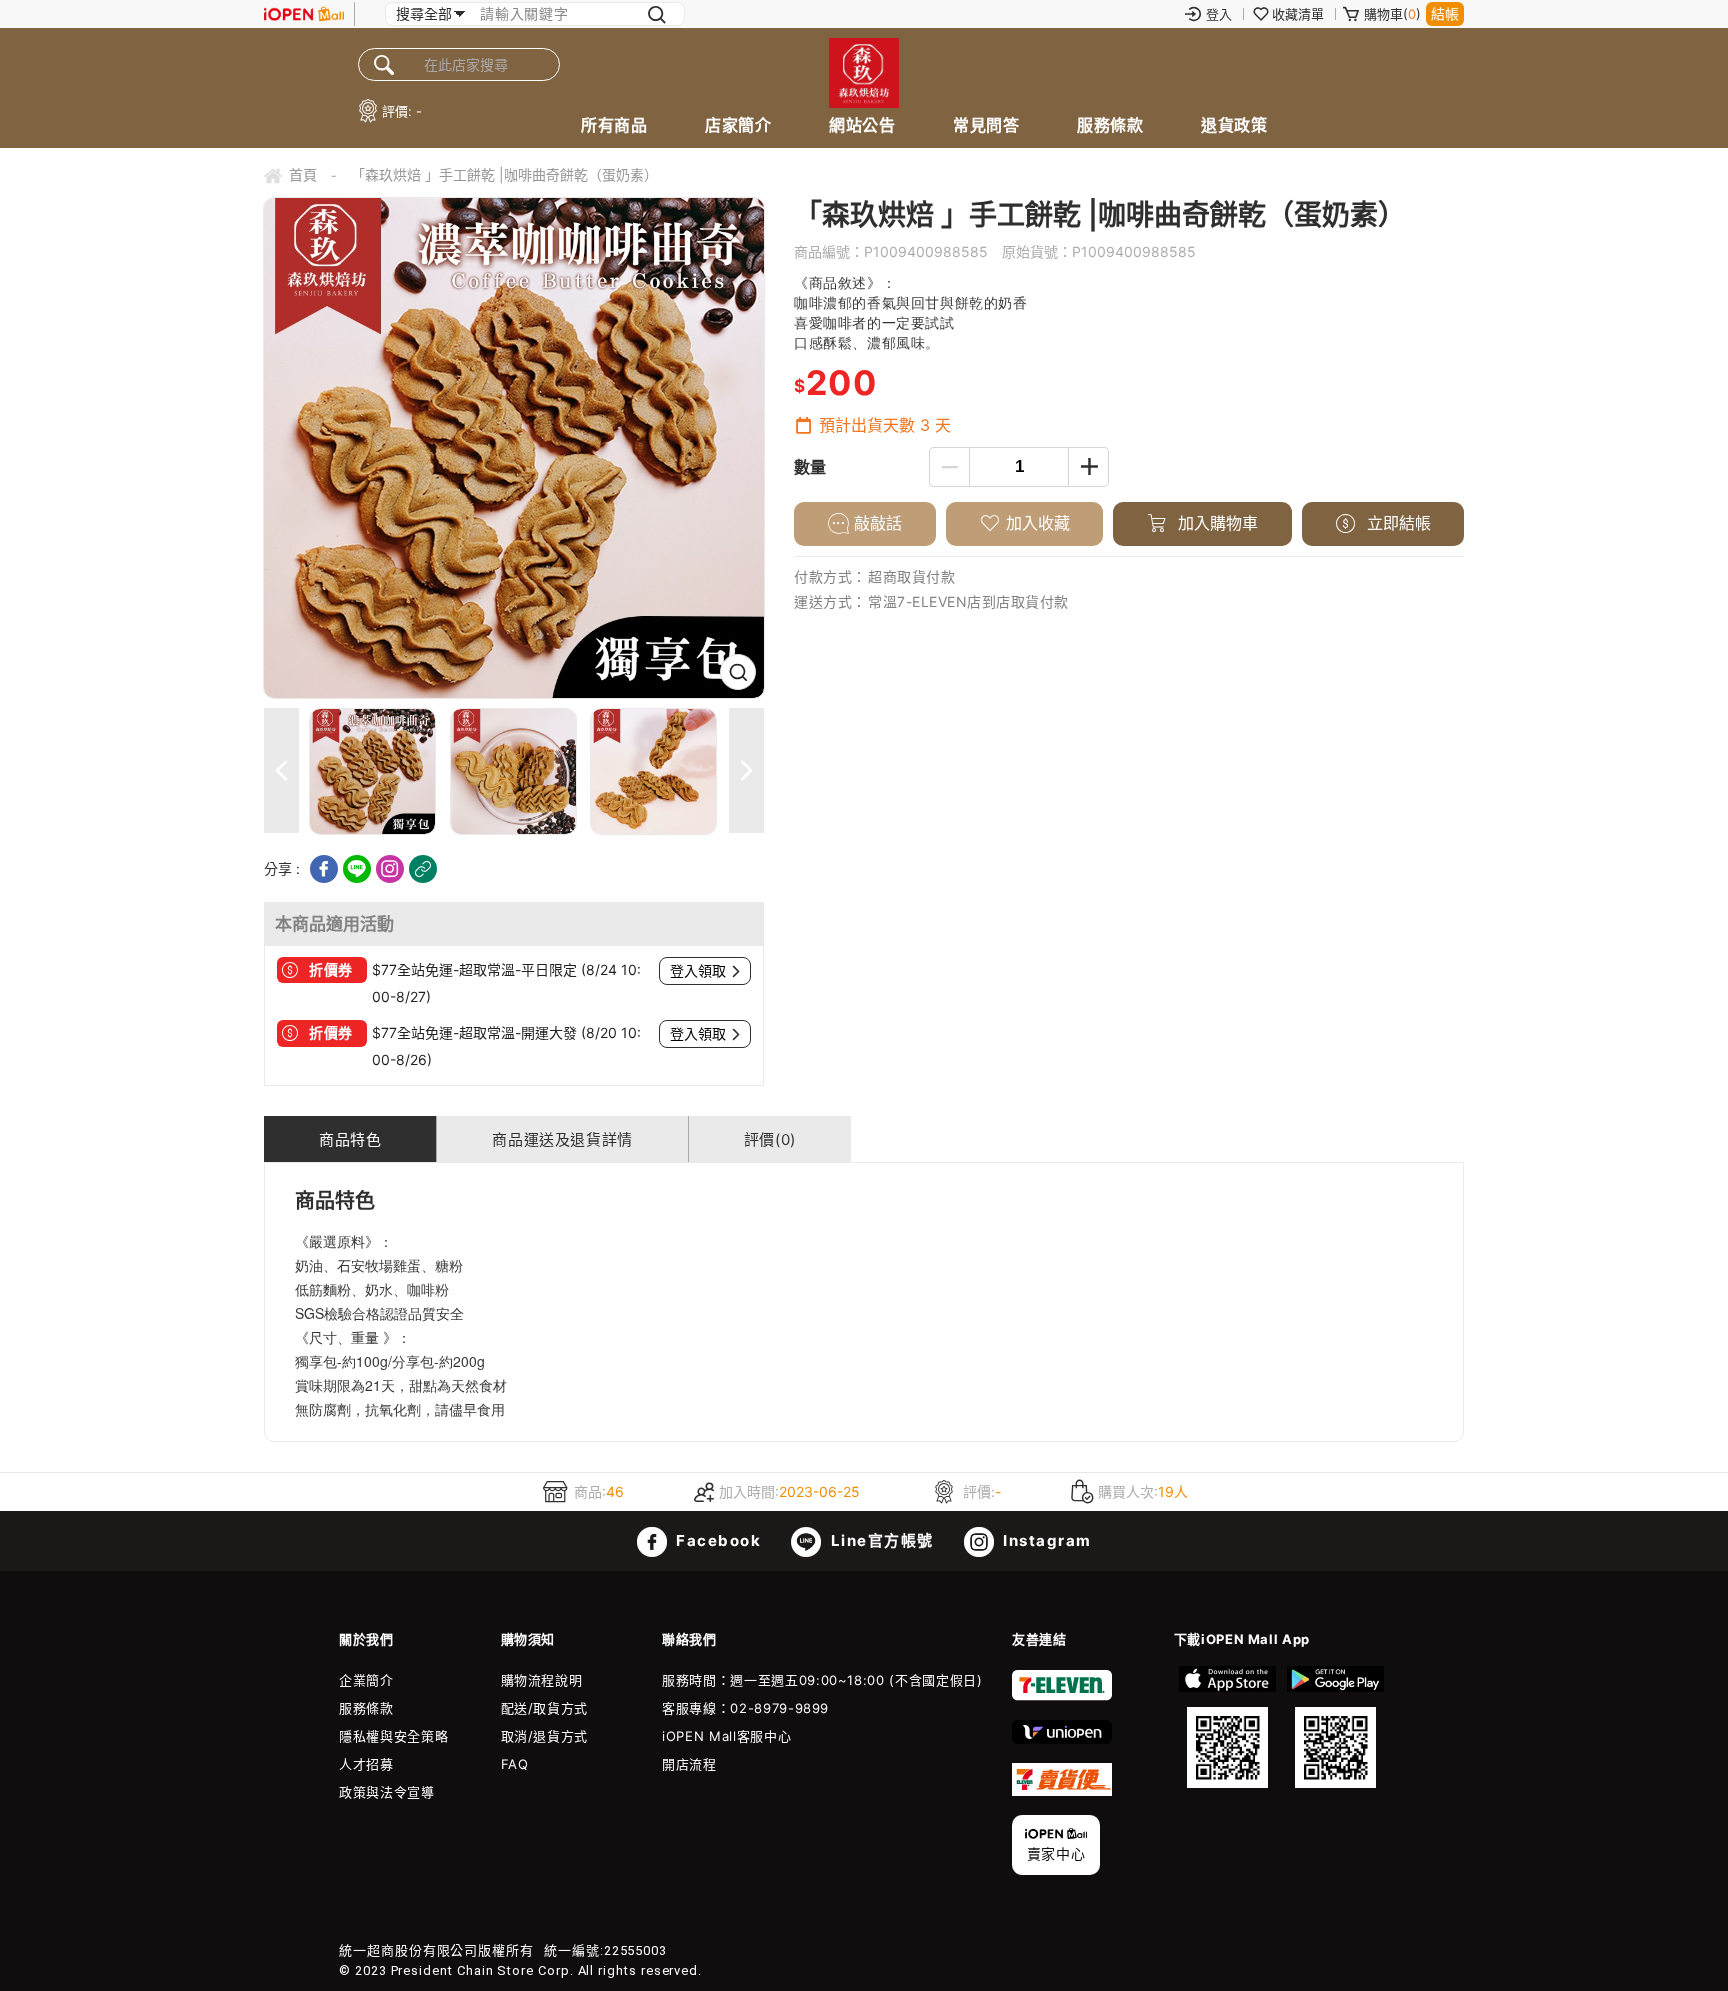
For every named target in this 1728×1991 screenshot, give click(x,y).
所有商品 (614, 125)
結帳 (1445, 13)
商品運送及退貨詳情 (562, 1139)
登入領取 (698, 971)
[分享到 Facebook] (324, 869)
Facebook (717, 1540)
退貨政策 (1234, 125)
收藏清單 (1298, 14)
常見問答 (986, 125)
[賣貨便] (1062, 1791)
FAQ (515, 1764)
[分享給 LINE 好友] (357, 869)
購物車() (1392, 14)
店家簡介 (738, 125)
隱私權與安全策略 (393, 1736)
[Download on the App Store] (1228, 1727)
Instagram (1045, 1540)
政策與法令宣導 (387, 1792)
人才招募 (366, 1764)
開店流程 (689, 1764)
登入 (1219, 14)
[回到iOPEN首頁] (304, 14)
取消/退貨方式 (545, 1736)
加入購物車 (1215, 523)
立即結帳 (1396, 523)
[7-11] (1062, 1696)
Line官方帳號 (880, 1540)
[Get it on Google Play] (1335, 1727)
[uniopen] (1062, 1739)
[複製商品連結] (423, 869)
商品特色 (350, 1139)
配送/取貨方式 (545, 1708)
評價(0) (770, 1139)
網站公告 (862, 125)
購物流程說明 (542, 1680)
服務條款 (1110, 125)
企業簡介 (366, 1680)
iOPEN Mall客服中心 (726, 1736)
